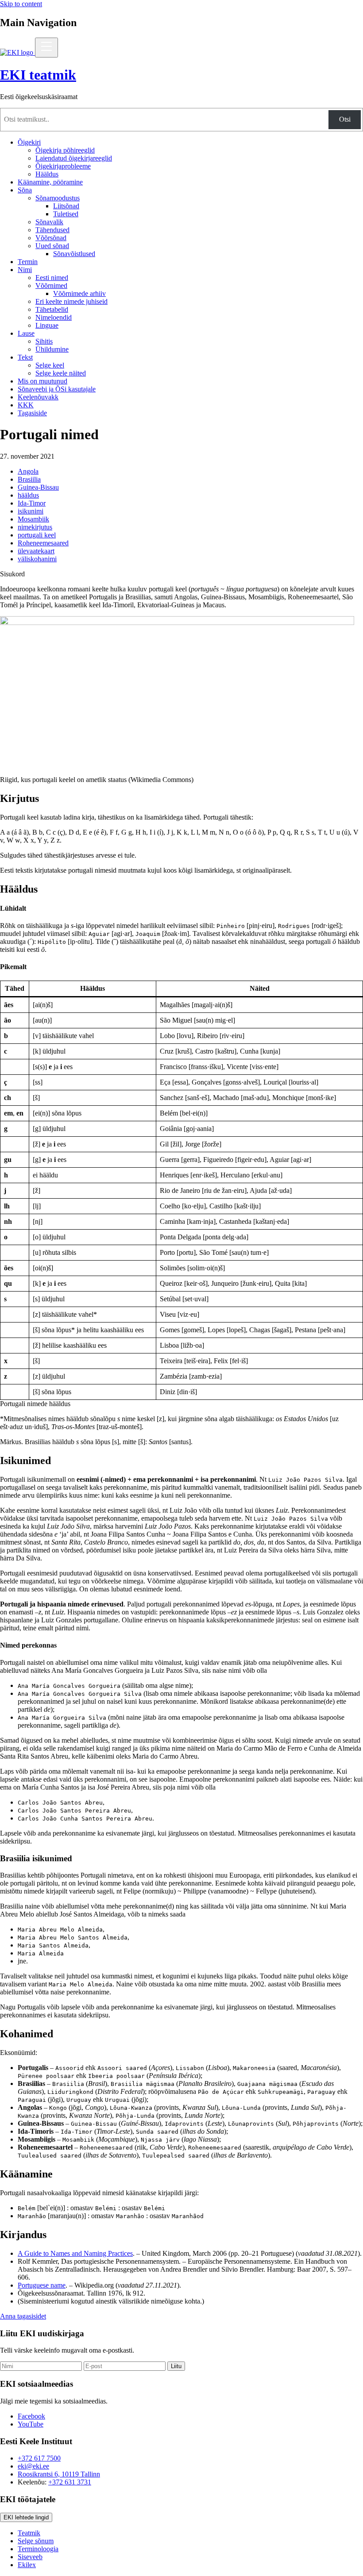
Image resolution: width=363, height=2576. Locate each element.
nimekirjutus (35, 527)
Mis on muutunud (42, 381)
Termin (28, 262)
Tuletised (66, 214)
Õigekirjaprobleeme (63, 166)
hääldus (28, 495)
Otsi (345, 119)
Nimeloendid (54, 317)
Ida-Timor (32, 503)
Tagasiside (32, 413)
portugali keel (37, 535)
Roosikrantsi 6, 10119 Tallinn (59, 2474)
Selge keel (50, 365)
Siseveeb (30, 2557)
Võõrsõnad (51, 238)
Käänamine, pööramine (50, 182)
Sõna (25, 190)
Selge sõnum (36, 2541)
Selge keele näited (61, 373)
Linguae (47, 325)
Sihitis (44, 341)
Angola (28, 471)
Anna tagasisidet (23, 2316)
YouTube (31, 2424)
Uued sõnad (52, 246)
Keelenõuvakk (38, 397)
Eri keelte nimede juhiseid (71, 301)
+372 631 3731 (70, 2482)
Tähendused (52, 230)
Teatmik (29, 2533)
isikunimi (31, 511)
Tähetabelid (52, 309)
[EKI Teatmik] (17, 52)
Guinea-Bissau (38, 487)
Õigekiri (29, 142)
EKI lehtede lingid (26, 2517)
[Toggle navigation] (46, 48)
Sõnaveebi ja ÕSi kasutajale (57, 389)
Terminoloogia (38, 2549)
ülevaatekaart (36, 551)
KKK (26, 405)
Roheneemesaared (43, 543)
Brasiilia (29, 479)
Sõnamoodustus (58, 198)
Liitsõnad (66, 206)
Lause (26, 333)
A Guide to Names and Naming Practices (75, 2253)
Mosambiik (33, 519)
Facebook (31, 2416)
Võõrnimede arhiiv (79, 293)
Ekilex (27, 2565)
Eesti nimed (52, 278)
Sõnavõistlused (74, 254)
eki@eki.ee (33, 2466)
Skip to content (21, 4)
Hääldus (47, 174)
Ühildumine (52, 349)
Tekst (25, 357)
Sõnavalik (49, 222)
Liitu (176, 2366)
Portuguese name (42, 2285)
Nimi (25, 270)
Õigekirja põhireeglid (65, 150)
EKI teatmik (38, 75)
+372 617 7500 (39, 2458)
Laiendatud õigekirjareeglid (74, 158)
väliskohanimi (37, 559)
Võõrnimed (51, 286)
